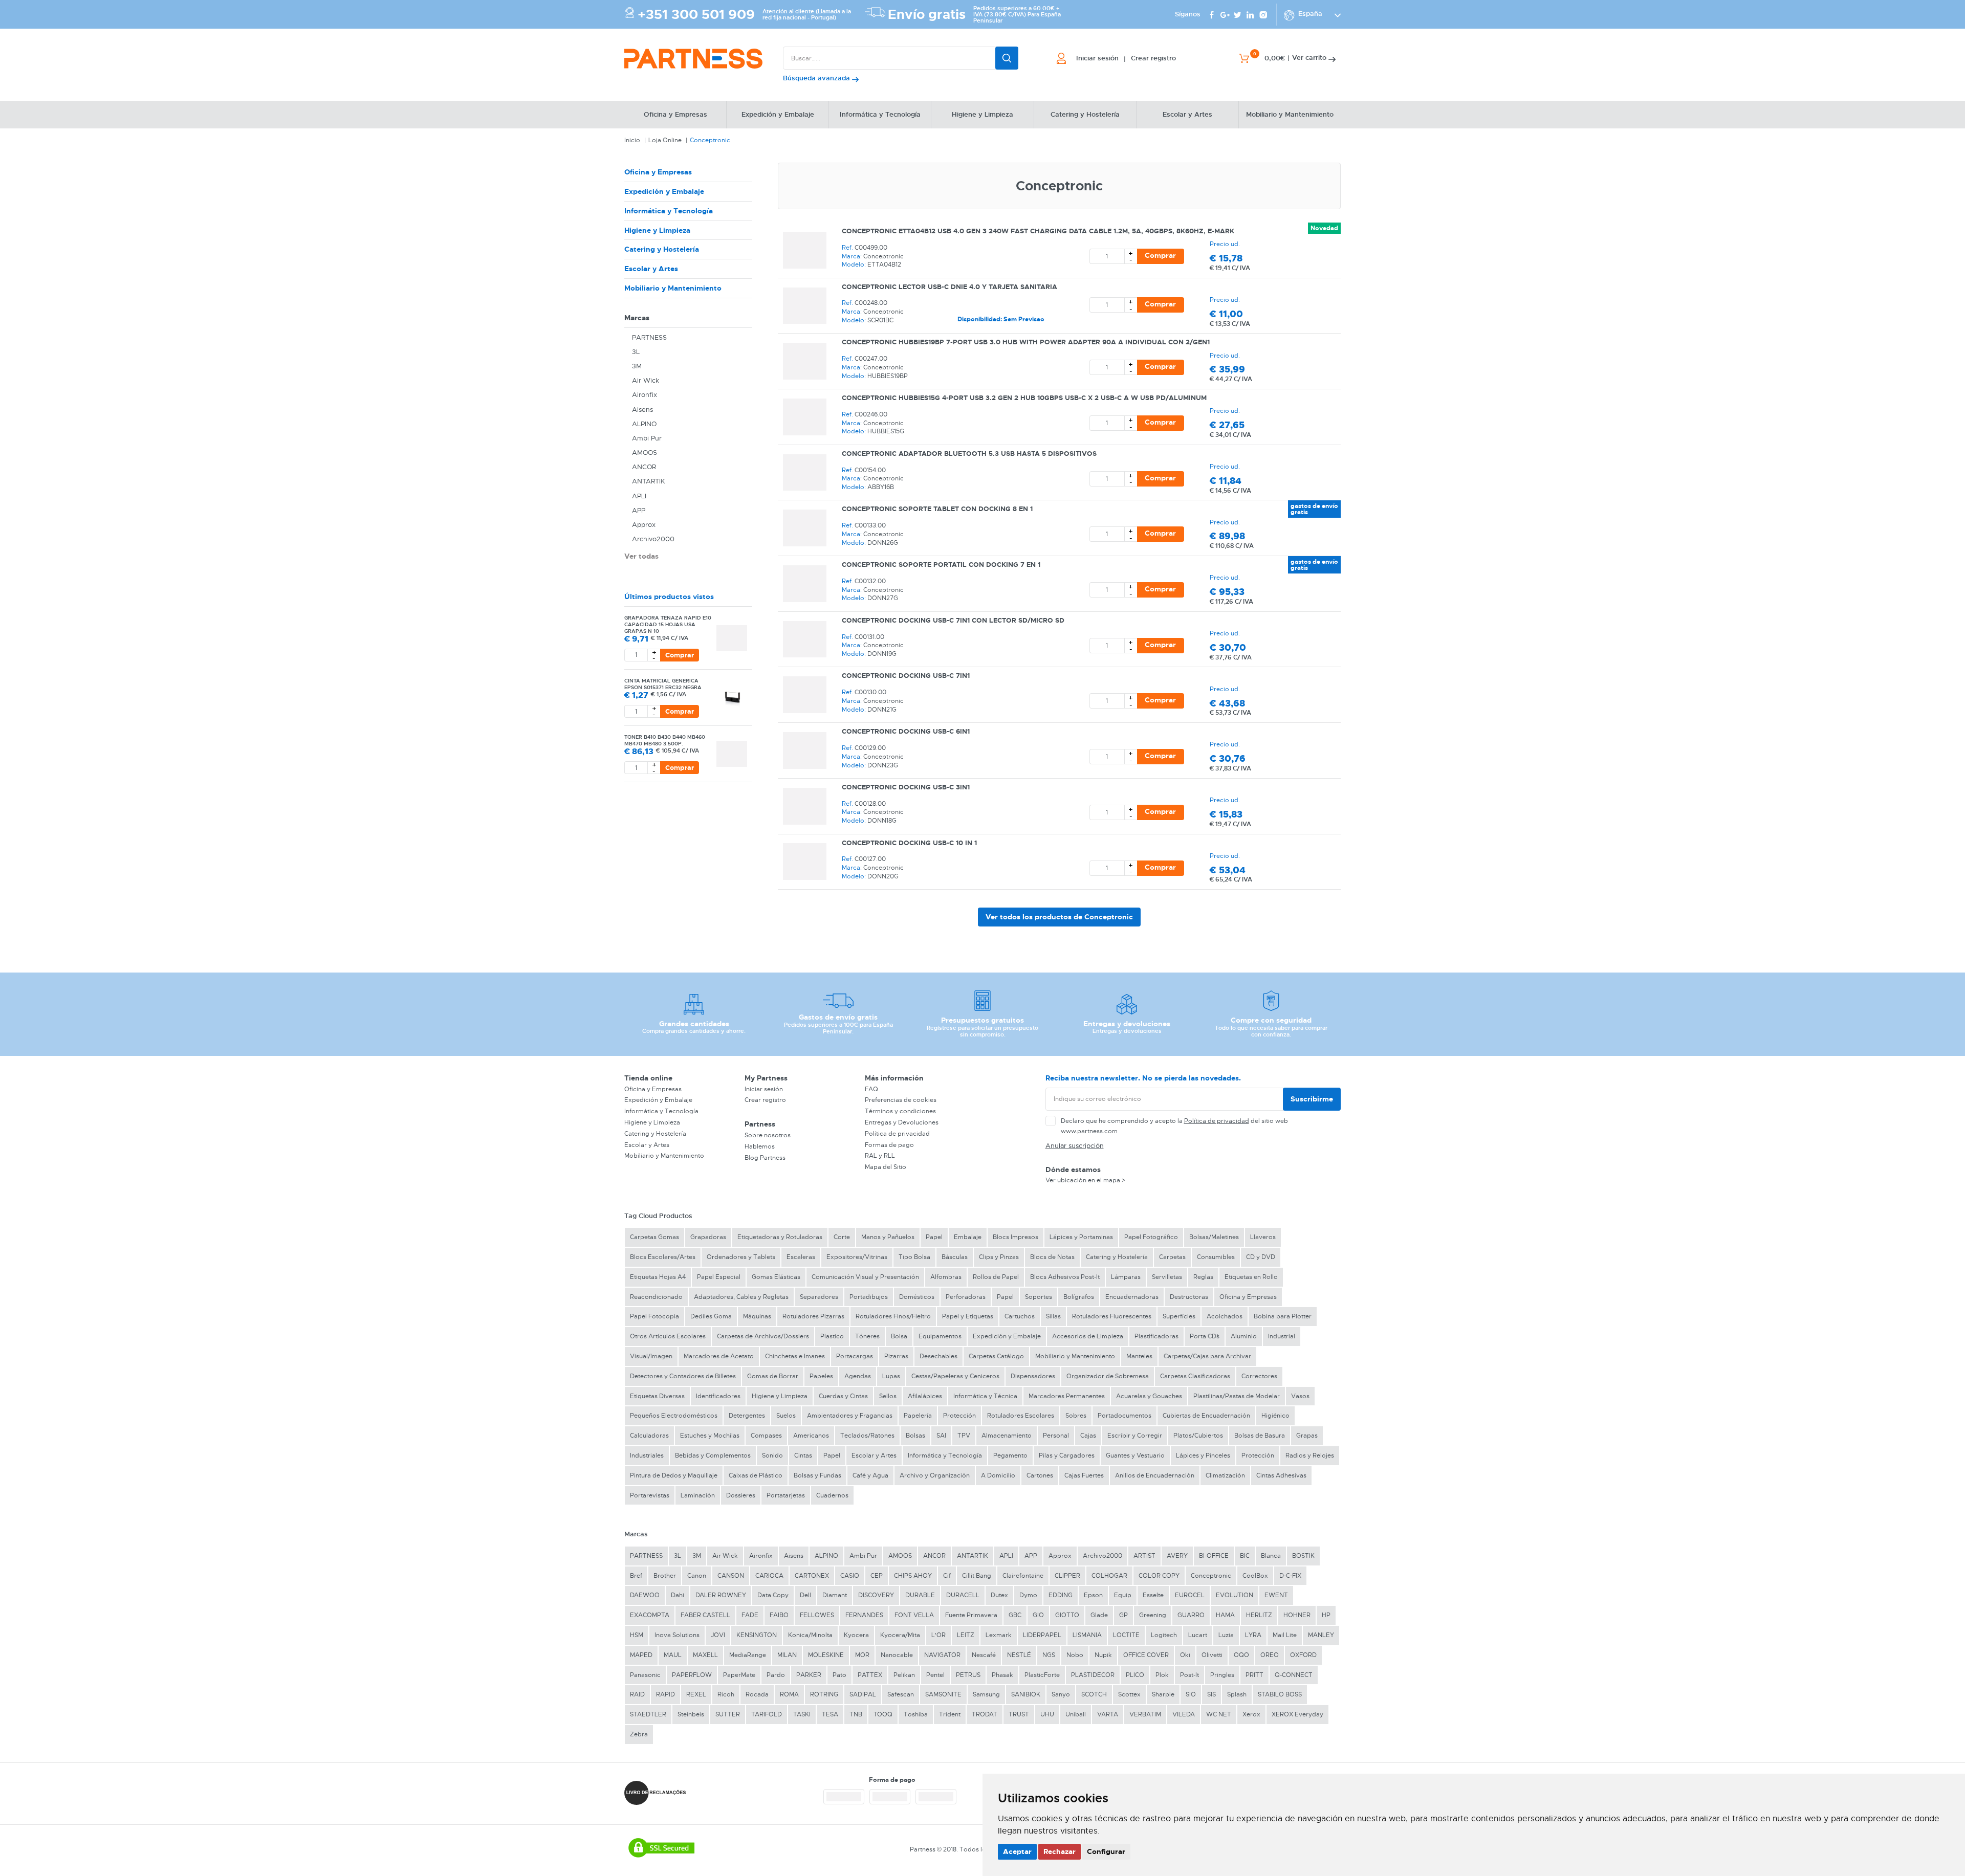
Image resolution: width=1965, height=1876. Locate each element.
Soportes (1039, 1297)
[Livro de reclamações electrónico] (655, 1793)
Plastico (832, 1336)
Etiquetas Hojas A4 (658, 1277)
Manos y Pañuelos (888, 1237)
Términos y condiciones (900, 1111)
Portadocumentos (1125, 1416)
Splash (1237, 1694)
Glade (1099, 1615)
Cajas (1088, 1436)
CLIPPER (1067, 1576)
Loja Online (665, 140)
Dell (805, 1595)
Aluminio (1244, 1336)
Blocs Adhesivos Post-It (1065, 1277)
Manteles (1139, 1356)
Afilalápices (925, 1396)
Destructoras (1189, 1297)
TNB (856, 1714)
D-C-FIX (1290, 1576)
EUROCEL (1190, 1595)
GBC (1015, 1615)
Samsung (986, 1694)
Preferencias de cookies (901, 1100)
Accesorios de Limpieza (1088, 1336)
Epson (1093, 1595)
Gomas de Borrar (773, 1376)
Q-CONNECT (1294, 1675)
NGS (1049, 1655)
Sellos (888, 1396)
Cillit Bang (977, 1576)
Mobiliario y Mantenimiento (673, 288)
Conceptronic (710, 140)
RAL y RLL (880, 1156)
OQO (1241, 1655)
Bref (636, 1576)
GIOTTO (1067, 1615)
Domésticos (917, 1297)
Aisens (642, 410)
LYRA (1253, 1635)
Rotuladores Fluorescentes (1112, 1316)
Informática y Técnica (985, 1396)
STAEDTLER (648, 1714)
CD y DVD (1261, 1257)
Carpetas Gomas (654, 1237)
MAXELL (705, 1655)
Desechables (938, 1356)
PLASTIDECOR (1093, 1675)
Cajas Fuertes (1084, 1475)
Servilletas (1167, 1277)
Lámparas (1126, 1277)
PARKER (809, 1675)
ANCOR (644, 467)
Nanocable (897, 1655)
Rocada (757, 1694)
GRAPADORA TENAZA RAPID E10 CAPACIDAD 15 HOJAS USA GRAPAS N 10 (668, 624)
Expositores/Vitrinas (857, 1257)
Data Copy (773, 1595)
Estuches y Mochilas (710, 1436)
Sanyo (1061, 1694)
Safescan (901, 1694)
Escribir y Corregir (1135, 1436)
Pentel (935, 1675)
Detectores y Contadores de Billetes (683, 1376)
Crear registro (765, 1100)
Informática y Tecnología (669, 211)
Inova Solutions (677, 1635)
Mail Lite (1285, 1635)
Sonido (772, 1455)
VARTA (1108, 1714)
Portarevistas (650, 1495)
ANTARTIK (649, 481)
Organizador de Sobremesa (1108, 1376)
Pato (839, 1675)
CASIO (850, 1576)
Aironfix (645, 395)
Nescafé (984, 1655)
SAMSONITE (943, 1694)
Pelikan (904, 1675)
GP (1123, 1615)
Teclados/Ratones (867, 1436)
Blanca (1271, 1556)
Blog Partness (765, 1158)
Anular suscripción (1075, 1146)
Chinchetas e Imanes (795, 1356)
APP (639, 510)
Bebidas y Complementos (713, 1455)
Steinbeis (691, 1714)
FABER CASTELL (705, 1615)
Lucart (1198, 1635)
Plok (1162, 1675)
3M (637, 366)
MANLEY (1321, 1635)
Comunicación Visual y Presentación (865, 1277)
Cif (947, 1576)
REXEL (696, 1694)
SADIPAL (863, 1694)
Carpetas (1172, 1257)
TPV (964, 1436)
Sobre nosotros (768, 1135)
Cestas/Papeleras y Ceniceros (955, 1376)
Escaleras (801, 1257)
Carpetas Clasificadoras (1195, 1376)
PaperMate (739, 1675)
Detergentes (747, 1416)
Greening (1153, 1615)
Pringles (1222, 1675)
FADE (750, 1615)
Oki (1185, 1655)
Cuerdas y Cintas (843, 1396)
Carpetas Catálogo (996, 1356)
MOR (862, 1655)
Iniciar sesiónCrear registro (1126, 58)
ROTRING (824, 1694)
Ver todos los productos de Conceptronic (1059, 917)
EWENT (1276, 1595)
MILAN (787, 1655)
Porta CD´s (1205, 1336)
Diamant (835, 1595)
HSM (637, 1635)
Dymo (1028, 1595)
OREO (1270, 1655)
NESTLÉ (1019, 1655)
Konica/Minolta (810, 1635)
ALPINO (644, 424)
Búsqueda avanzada (817, 78)
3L (636, 352)
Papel (934, 1237)
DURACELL (963, 1595)
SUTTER (728, 1714)
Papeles (821, 1376)
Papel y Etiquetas (968, 1316)
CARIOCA (769, 1576)
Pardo (776, 1675)
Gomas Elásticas (776, 1277)
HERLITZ (1259, 1615)
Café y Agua (870, 1475)
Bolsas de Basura (1260, 1436)
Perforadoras (966, 1297)
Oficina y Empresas (658, 172)
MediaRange (748, 1655)
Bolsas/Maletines (1214, 1237)
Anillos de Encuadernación (1155, 1475)
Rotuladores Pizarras (813, 1316)
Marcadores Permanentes (1067, 1396)
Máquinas (757, 1316)
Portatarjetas (786, 1495)
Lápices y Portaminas (1081, 1237)
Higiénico (1275, 1416)
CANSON (731, 1576)
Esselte (1153, 1595)
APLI (639, 496)
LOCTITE (1126, 1635)
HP (1326, 1615)
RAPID (665, 1694)
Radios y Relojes (1310, 1455)
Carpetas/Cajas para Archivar (1207, 1356)
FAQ (871, 1089)
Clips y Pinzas (999, 1257)
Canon (697, 1576)
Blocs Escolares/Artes (663, 1257)
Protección (959, 1416)
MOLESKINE (826, 1655)
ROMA (789, 1694)
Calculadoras (649, 1436)
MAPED (641, 1655)
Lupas (891, 1376)
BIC (1245, 1556)
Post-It (1189, 1675)
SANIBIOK (1026, 1694)
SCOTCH (1094, 1694)
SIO (1191, 1694)
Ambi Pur (647, 438)
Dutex (999, 1595)
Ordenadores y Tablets (741, 1257)
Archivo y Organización (935, 1475)
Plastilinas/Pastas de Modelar (1237, 1396)
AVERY (1177, 1556)
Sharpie (1163, 1694)
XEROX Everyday (1297, 1714)
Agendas (858, 1376)
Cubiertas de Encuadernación (1206, 1416)
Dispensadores (1033, 1376)
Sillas (1053, 1316)
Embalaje (968, 1237)
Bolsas (915, 1436)
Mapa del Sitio (886, 1167)
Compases (766, 1436)
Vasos (1300, 1396)
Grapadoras (708, 1237)
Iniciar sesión (764, 1089)
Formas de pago (889, 1145)
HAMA (1225, 1615)
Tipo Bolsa (914, 1257)
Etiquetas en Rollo (1251, 1277)
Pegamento (1010, 1455)
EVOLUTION (1235, 1595)
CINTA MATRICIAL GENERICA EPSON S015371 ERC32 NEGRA (663, 684)
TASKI (802, 1714)
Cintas (803, 1455)
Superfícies (1179, 1316)
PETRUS (968, 1675)
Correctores (1259, 1376)
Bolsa (899, 1336)
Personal (1056, 1436)
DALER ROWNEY (721, 1595)
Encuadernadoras (1132, 1297)
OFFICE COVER (1146, 1655)
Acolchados (1225, 1316)
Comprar (680, 655)
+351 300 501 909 (696, 15)
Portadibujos (869, 1297)
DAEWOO (645, 1595)
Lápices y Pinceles (1203, 1455)
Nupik (1103, 1655)
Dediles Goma (711, 1316)
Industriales (647, 1455)
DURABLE (920, 1595)
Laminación (698, 1495)
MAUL (673, 1655)
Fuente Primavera (971, 1615)
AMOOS (645, 453)
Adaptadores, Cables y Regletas (741, 1297)
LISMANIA (1087, 1635)
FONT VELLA (914, 1615)
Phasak (1002, 1675)
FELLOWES (817, 1615)
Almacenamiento (1007, 1436)
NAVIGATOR (942, 1655)
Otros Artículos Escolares (668, 1336)
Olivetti (1212, 1655)
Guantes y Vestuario (1135, 1455)
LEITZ (966, 1635)
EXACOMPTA (650, 1615)
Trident (950, 1714)
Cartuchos (1020, 1316)
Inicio (632, 140)
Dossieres (741, 1495)
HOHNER (1297, 1615)
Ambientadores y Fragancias (850, 1416)
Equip (1123, 1595)
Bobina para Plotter (1283, 1316)
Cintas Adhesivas (1281, 1475)
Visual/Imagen (651, 1356)
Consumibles (1216, 1257)
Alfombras (946, 1277)
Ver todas (641, 556)
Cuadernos (832, 1495)
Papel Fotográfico (1151, 1237)
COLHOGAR (1109, 1576)
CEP (877, 1576)
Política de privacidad (897, 1134)
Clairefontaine (1023, 1576)
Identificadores (718, 1396)
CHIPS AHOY (913, 1576)
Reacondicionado (656, 1297)
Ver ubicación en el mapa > (1085, 1180)
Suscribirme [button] (1312, 1099)
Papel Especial (719, 1277)
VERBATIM (1145, 1714)
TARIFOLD (767, 1714)
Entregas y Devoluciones (902, 1122)
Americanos (811, 1436)
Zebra (639, 1734)
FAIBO (779, 1615)
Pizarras (896, 1356)
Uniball (1076, 1714)
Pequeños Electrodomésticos (674, 1416)
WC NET (1219, 1714)
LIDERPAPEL (1042, 1635)
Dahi (678, 1595)
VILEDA (1184, 1714)
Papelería (918, 1416)
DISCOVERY (876, 1595)
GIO (1038, 1615)
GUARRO (1191, 1615)
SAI (941, 1436)
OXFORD (1303, 1655)
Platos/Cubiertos (1198, 1436)
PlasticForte (1042, 1675)
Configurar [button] (1106, 1851)
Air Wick (646, 380)
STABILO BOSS (1280, 1694)
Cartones (1040, 1475)
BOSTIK (1303, 1556)
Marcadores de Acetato (719, 1356)
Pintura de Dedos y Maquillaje (674, 1475)
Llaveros (1263, 1237)
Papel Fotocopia (654, 1316)
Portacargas (855, 1356)
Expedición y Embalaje (664, 191)
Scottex (1129, 1694)
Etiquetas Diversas (657, 1396)
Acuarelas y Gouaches (1149, 1396)
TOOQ (883, 1714)
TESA (830, 1714)
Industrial (1282, 1336)
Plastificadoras (1156, 1336)
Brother (665, 1576)
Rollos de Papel (996, 1277)
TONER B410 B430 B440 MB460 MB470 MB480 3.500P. (665, 740)
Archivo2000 (653, 539)
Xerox (1251, 1714)
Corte (842, 1237)
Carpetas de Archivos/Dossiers (763, 1336)
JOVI (718, 1635)
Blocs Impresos (1016, 1237)
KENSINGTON (757, 1635)
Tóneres (867, 1336)
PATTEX (870, 1675)
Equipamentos (940, 1336)
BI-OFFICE (1214, 1556)
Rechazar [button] (1060, 1851)
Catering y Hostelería (662, 249)
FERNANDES (864, 1615)
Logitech (1164, 1635)
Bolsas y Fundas (817, 1475)
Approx (644, 525)
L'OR (938, 1635)
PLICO (1135, 1675)
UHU (1047, 1714)
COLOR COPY (1159, 1576)
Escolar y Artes (651, 269)
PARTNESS (649, 337)
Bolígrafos (1079, 1297)
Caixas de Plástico (756, 1475)
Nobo (1075, 1655)
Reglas (1203, 1277)
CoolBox (1255, 1576)
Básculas (955, 1257)
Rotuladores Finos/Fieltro (893, 1316)
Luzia (1226, 1635)
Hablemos (760, 1146)
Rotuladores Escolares (1021, 1416)
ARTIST (1144, 1556)
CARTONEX (812, 1576)
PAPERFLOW (692, 1675)
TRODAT (985, 1714)
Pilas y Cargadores (1067, 1455)
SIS (1211, 1694)
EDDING (1061, 1595)
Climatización (1225, 1475)
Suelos (786, 1416)
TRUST (1019, 1714)
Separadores (819, 1297)
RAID (637, 1694)
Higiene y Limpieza (657, 230)
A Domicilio (998, 1475)
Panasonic (645, 1675)
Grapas (1307, 1436)
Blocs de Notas (1052, 1257)
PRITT (1254, 1675)
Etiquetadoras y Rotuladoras (780, 1237)
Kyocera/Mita (900, 1635)
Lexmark (999, 1635)
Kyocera (856, 1635)
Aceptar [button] (1017, 1851)
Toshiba (916, 1714)
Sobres (1076, 1416)
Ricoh (726, 1694)
